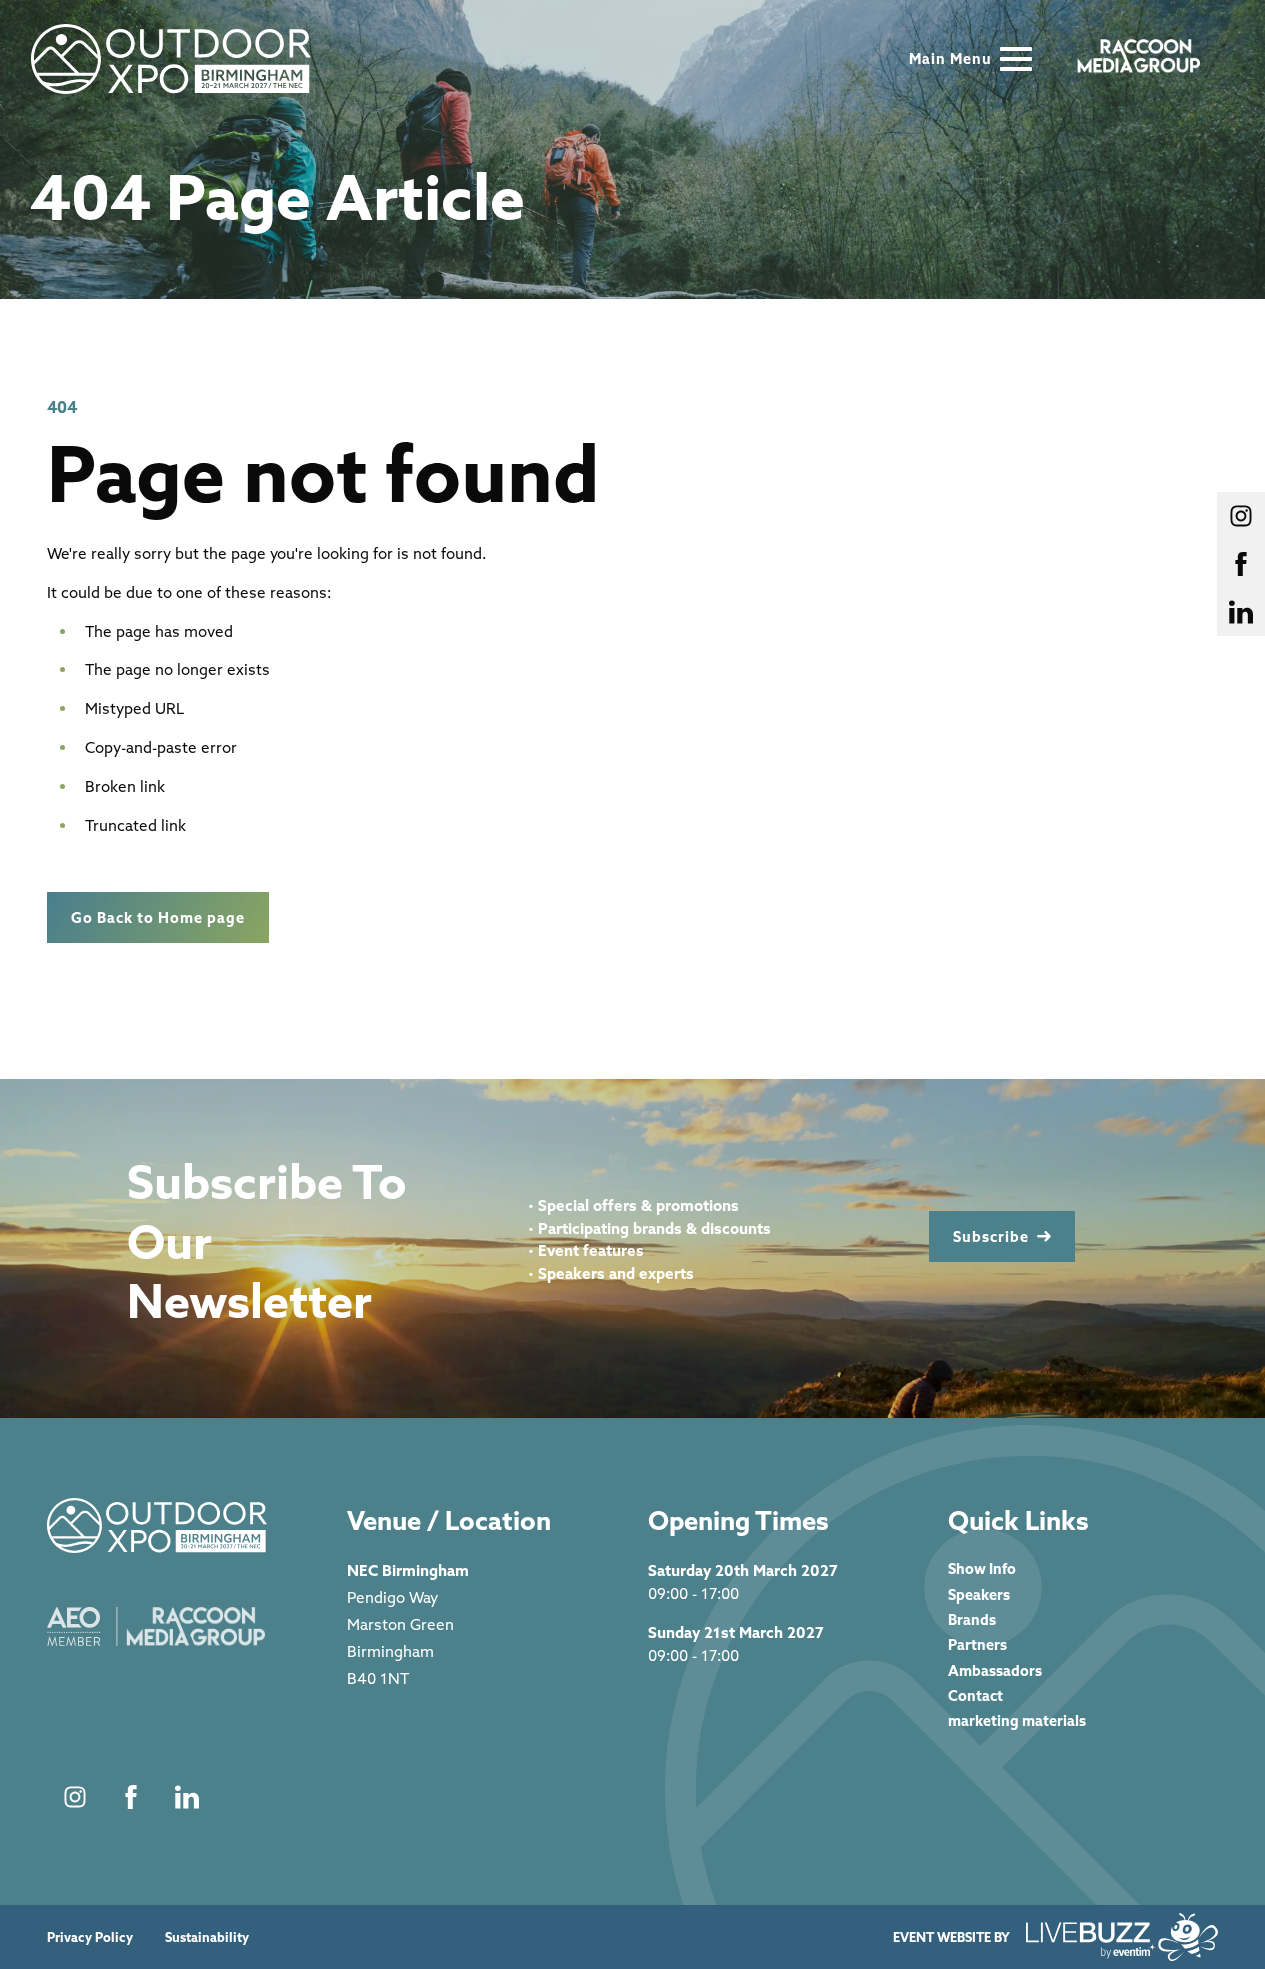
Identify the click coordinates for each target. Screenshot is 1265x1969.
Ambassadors (995, 1670)
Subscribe (991, 1236)
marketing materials (1017, 1720)
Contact (975, 1695)
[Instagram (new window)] (75, 1797)
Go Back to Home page (158, 917)
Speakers (979, 1594)
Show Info (982, 1568)
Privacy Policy (90, 1937)
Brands (972, 1619)
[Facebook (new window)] (131, 1797)
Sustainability (207, 1937)
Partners (977, 1644)
